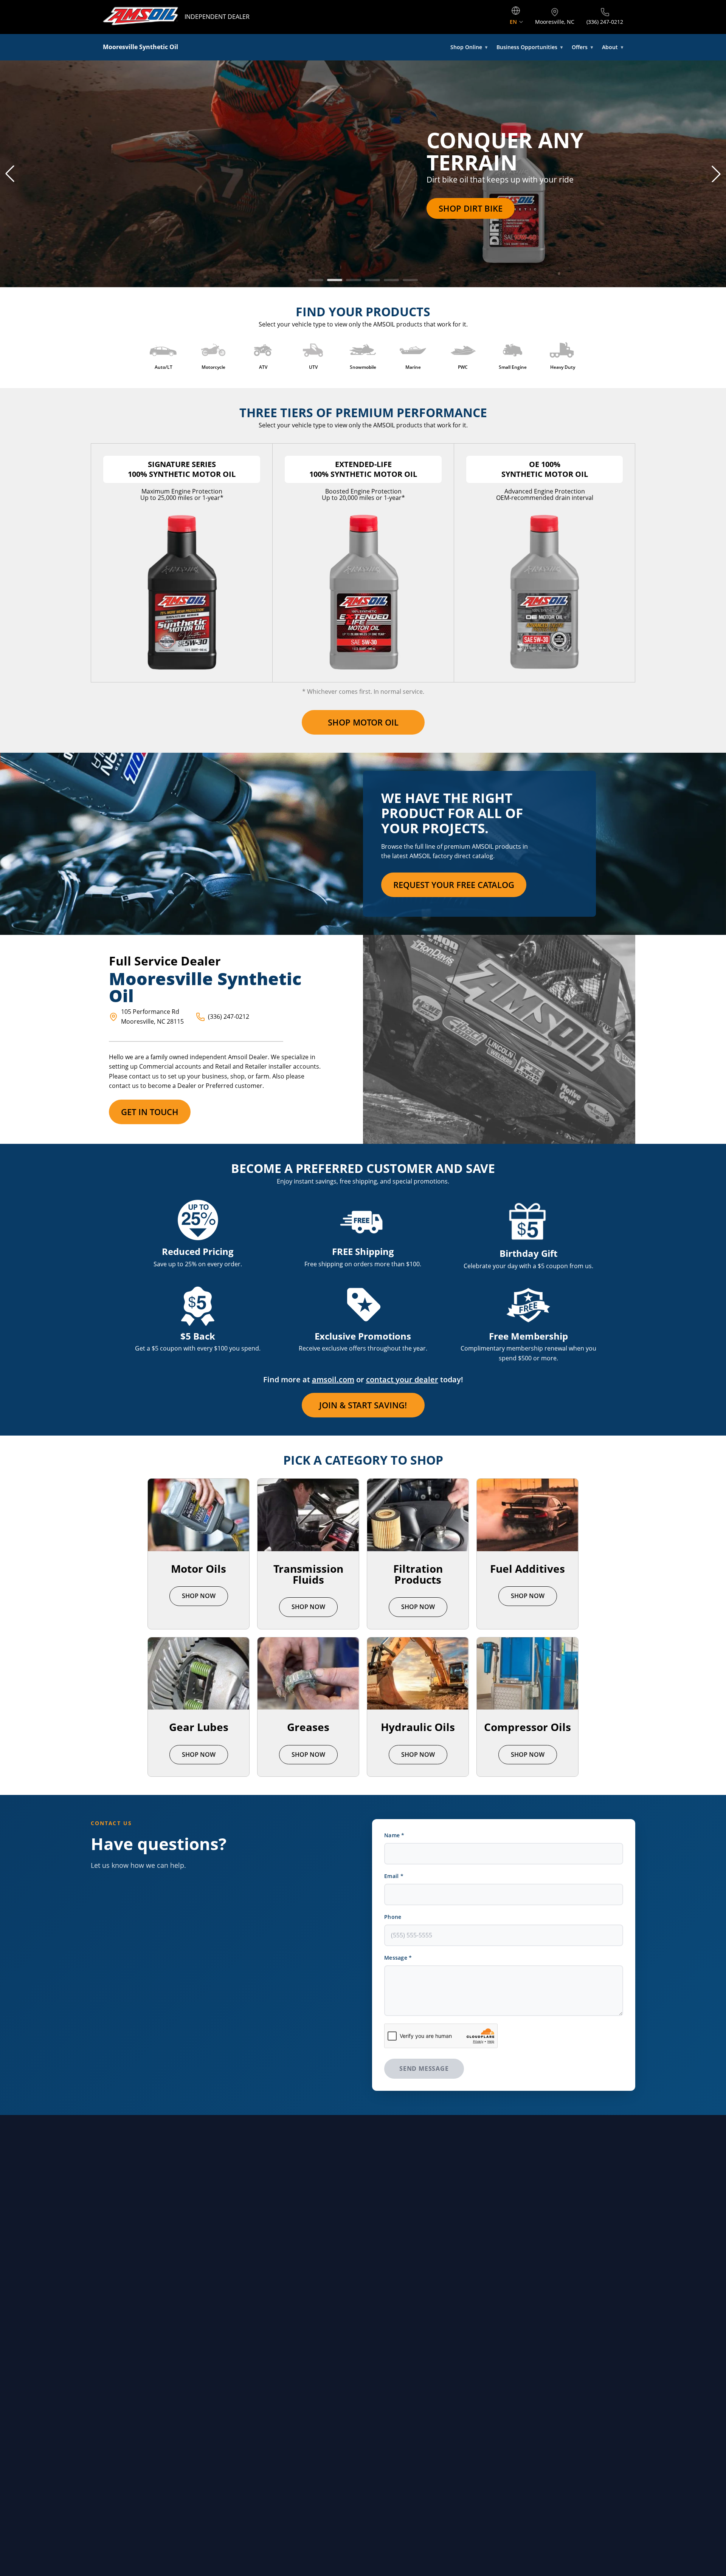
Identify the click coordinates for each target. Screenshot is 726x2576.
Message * (398, 1958)
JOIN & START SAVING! (363, 1405)
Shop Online (469, 47)
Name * (394, 1835)
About (613, 47)
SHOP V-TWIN (131, 208)
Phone (393, 1917)
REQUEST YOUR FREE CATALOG (454, 885)
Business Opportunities (530, 47)
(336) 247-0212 (229, 1016)
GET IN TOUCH (150, 1112)
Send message (424, 2069)
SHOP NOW (199, 1596)
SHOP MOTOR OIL (363, 722)
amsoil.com (333, 1379)
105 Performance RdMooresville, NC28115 (152, 1016)
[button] (10, 174)
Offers (582, 47)
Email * (394, 1876)
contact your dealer (402, 1379)
